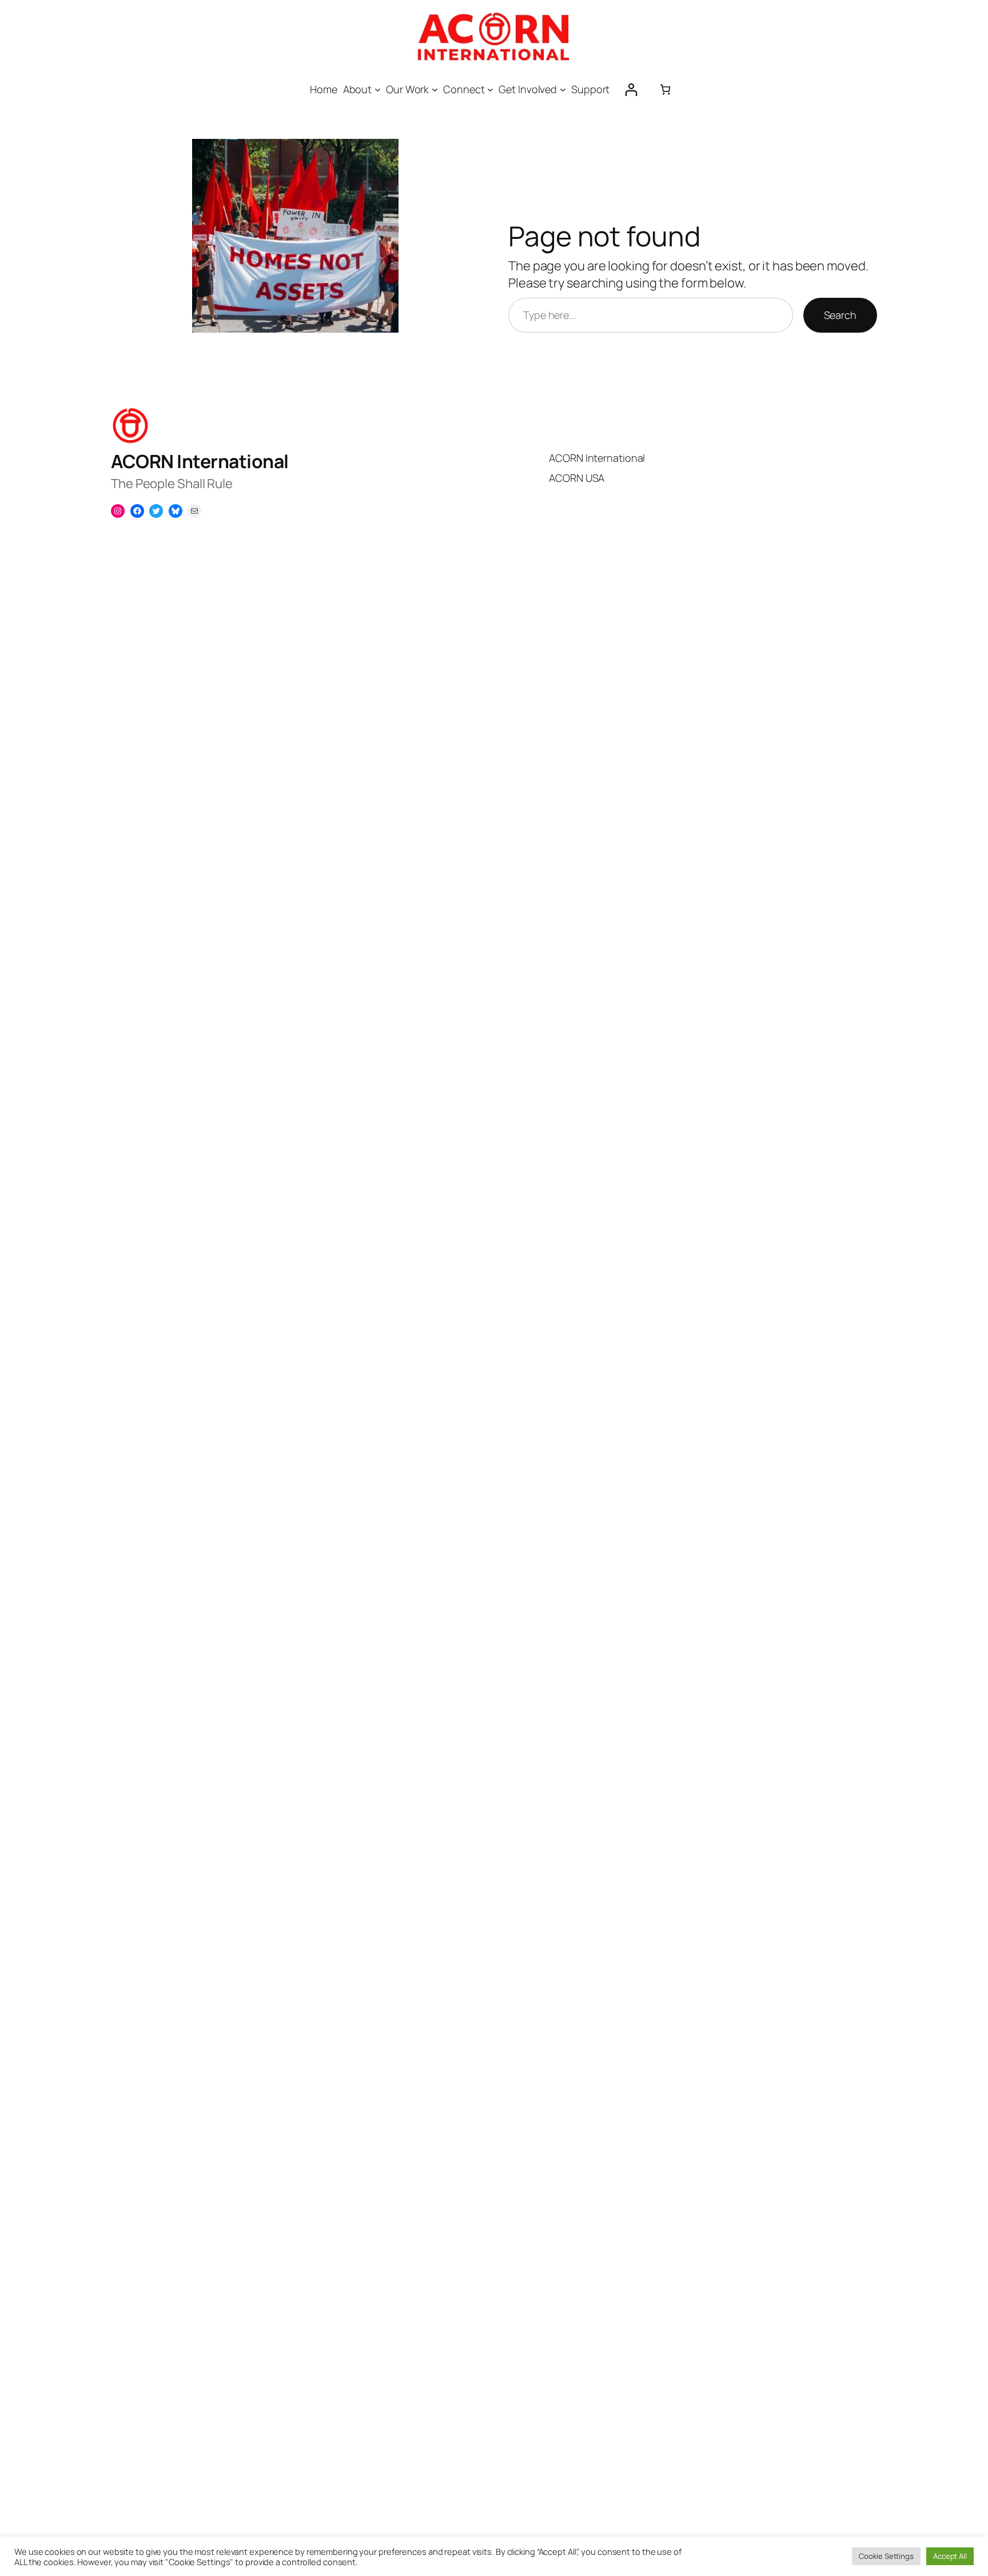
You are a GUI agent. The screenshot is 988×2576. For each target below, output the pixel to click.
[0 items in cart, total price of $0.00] (665, 89)
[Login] (631, 89)
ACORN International (200, 461)
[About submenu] (378, 89)
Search (840, 315)
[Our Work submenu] (435, 89)
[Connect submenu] (490, 89)
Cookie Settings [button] (886, 2556)
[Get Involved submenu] (563, 89)
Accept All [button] (950, 2556)
